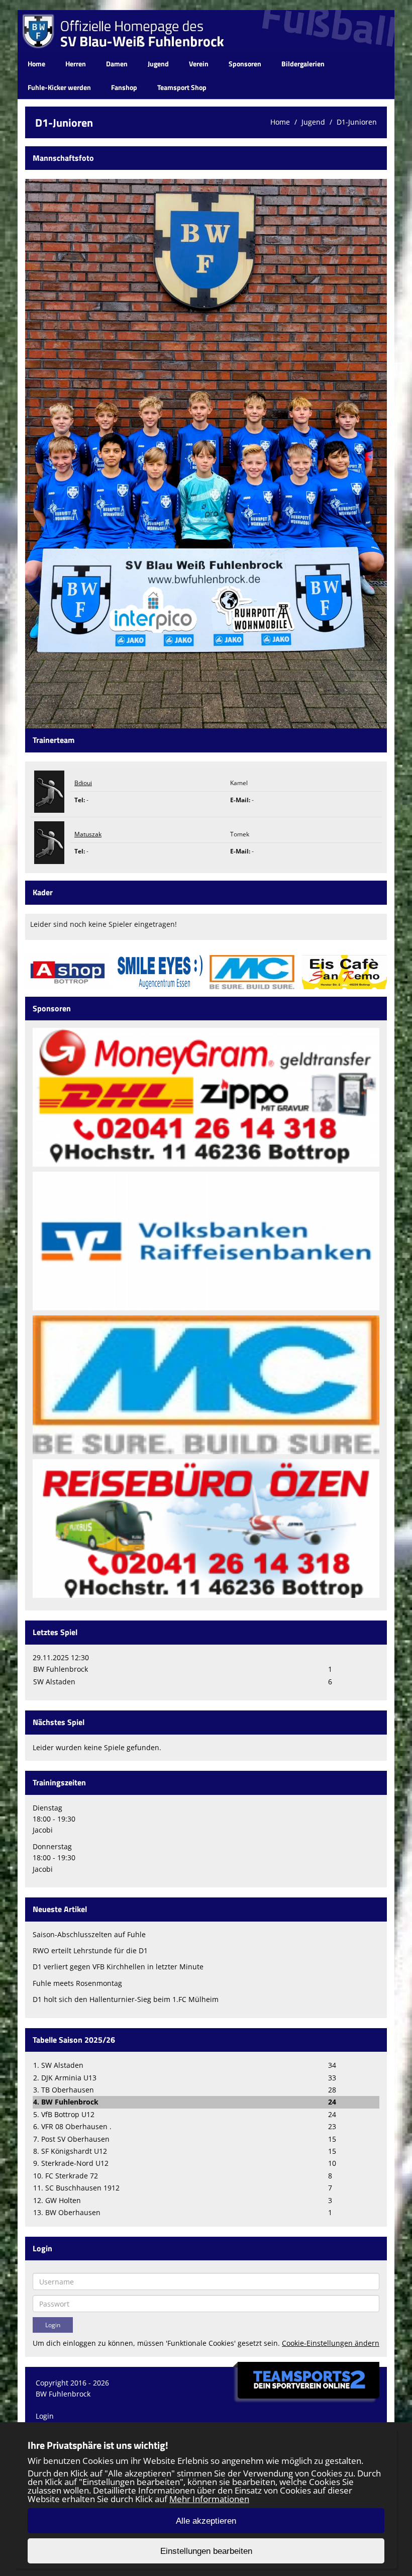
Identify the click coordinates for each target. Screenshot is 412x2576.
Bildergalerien (303, 64)
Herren (76, 64)
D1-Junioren (357, 122)
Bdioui (83, 783)
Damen (117, 64)
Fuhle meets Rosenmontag (77, 1983)
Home (36, 64)
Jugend (158, 64)
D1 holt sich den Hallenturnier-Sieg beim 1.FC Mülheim (126, 1999)
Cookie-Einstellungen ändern (331, 2343)
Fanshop (124, 87)
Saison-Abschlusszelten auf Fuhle (89, 1934)
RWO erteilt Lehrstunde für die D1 (90, 1950)
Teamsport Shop (182, 87)
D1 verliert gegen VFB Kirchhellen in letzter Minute (118, 1967)
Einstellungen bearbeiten (206, 2551)
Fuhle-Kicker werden (59, 87)
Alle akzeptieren (206, 2521)
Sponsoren (245, 64)
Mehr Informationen (209, 2499)
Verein (199, 64)
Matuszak (88, 834)
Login (45, 2416)
